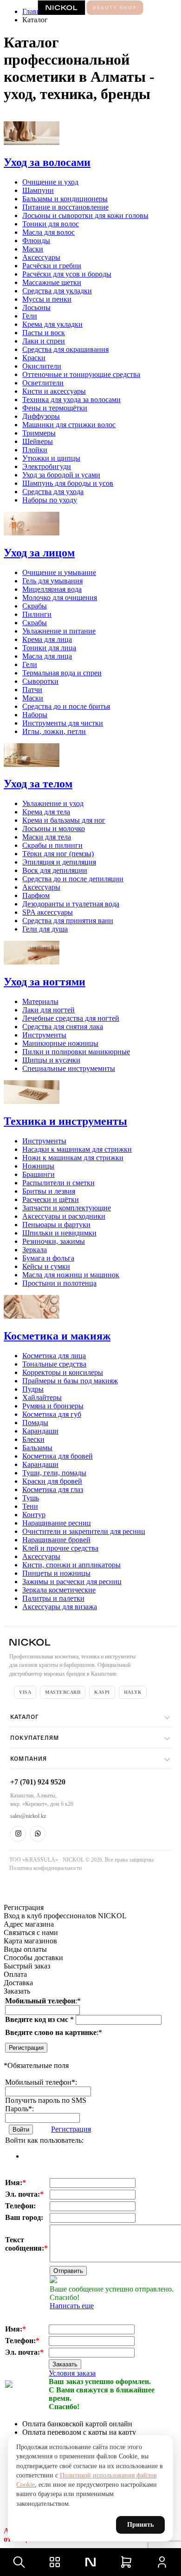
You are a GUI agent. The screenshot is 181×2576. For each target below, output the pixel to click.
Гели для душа (45, 929)
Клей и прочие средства (60, 1548)
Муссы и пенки (47, 299)
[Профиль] (162, 2562)
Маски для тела (47, 837)
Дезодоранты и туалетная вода (71, 904)
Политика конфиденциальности (45, 1868)
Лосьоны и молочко (54, 829)
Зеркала (35, 1250)
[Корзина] (126, 2562)
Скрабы (35, 606)
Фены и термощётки (55, 408)
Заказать (65, 2364)
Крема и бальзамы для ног (64, 820)
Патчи (32, 690)
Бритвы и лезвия (49, 1191)
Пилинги (37, 614)
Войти (21, 2130)
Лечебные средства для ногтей (71, 1018)
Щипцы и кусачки (51, 1060)
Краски (34, 358)
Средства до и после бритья (66, 706)
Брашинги (39, 1174)
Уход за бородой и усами (61, 475)
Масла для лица (47, 656)
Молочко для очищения (60, 598)
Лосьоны (36, 307)
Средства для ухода (53, 492)
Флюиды (36, 241)
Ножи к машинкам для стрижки (73, 1158)
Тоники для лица (49, 648)
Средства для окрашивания (65, 349)
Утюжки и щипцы (51, 458)
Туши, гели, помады (54, 1473)
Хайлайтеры (42, 1397)
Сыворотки (40, 681)
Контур (34, 1515)
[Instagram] (18, 1834)
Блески (33, 1439)
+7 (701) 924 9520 (38, 1782)
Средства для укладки (57, 291)
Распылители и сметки (58, 1183)
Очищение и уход (50, 182)
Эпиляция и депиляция (59, 862)
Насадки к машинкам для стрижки (77, 1149)
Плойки (35, 450)
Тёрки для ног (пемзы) (58, 854)
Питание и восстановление (65, 207)
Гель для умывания (52, 581)
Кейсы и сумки (46, 1266)
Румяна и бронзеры (53, 1406)
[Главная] (90, 2562)
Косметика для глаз (53, 1489)
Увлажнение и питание (59, 631)
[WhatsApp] (38, 1834)
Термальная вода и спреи (62, 673)
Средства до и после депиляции (73, 879)
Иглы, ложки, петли (54, 731)
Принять (140, 2525)
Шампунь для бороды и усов (68, 483)
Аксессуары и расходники (64, 1216)
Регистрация (26, 2048)
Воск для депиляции (55, 870)
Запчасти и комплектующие (67, 1208)
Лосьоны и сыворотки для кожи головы (85, 215)
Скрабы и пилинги (52, 845)
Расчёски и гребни (52, 266)
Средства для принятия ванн (68, 921)
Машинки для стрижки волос (69, 425)
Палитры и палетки (53, 1598)
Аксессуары (41, 257)
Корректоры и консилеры (63, 1372)
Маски (33, 249)
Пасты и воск (44, 333)
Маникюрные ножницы (60, 1043)
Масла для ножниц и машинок (71, 1275)
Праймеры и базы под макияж (70, 1381)
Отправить (68, 2271)
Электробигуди (47, 466)
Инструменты (44, 1035)
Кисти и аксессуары (54, 391)
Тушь (31, 1498)
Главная (35, 11)
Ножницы (38, 1166)
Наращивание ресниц (57, 1523)
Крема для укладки (52, 324)
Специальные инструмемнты (69, 1068)
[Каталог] (55, 2562)
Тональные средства (54, 1364)
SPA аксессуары (48, 912)
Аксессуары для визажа (60, 1607)
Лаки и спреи (44, 341)
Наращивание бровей (56, 1540)
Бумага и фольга (48, 1258)
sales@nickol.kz (28, 1816)
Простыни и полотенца (59, 1283)
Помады (35, 1423)
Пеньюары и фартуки (56, 1225)
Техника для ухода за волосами (71, 400)
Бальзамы (37, 1448)
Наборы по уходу (50, 500)
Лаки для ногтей (48, 1010)
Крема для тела (46, 812)
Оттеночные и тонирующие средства (81, 374)
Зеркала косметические (59, 1590)
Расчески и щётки (51, 1199)
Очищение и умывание (59, 572)
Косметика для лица (54, 1356)
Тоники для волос (51, 224)
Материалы (40, 1001)
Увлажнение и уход (53, 803)
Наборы (35, 715)
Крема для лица (47, 639)
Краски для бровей (52, 1481)
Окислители (42, 366)
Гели (30, 316)
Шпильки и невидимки (59, 1233)
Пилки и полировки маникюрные (76, 1052)
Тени (30, 1506)
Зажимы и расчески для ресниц (72, 1582)
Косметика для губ (52, 1414)
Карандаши (40, 1431)
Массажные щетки (52, 282)
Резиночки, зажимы (54, 1241)
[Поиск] (19, 2562)
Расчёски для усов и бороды (67, 274)
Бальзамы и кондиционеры (65, 199)
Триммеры (39, 433)
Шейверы (38, 441)
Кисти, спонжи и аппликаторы (71, 1565)
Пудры (33, 1389)
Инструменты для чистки (63, 723)
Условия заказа (72, 2373)
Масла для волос (48, 232)
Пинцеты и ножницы (56, 1573)
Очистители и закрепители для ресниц (84, 1531)
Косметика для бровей (58, 1456)
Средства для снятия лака (63, 1027)
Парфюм (36, 895)
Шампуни (38, 190)
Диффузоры (41, 416)
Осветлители (43, 383)
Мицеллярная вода (52, 589)
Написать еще (72, 2306)
